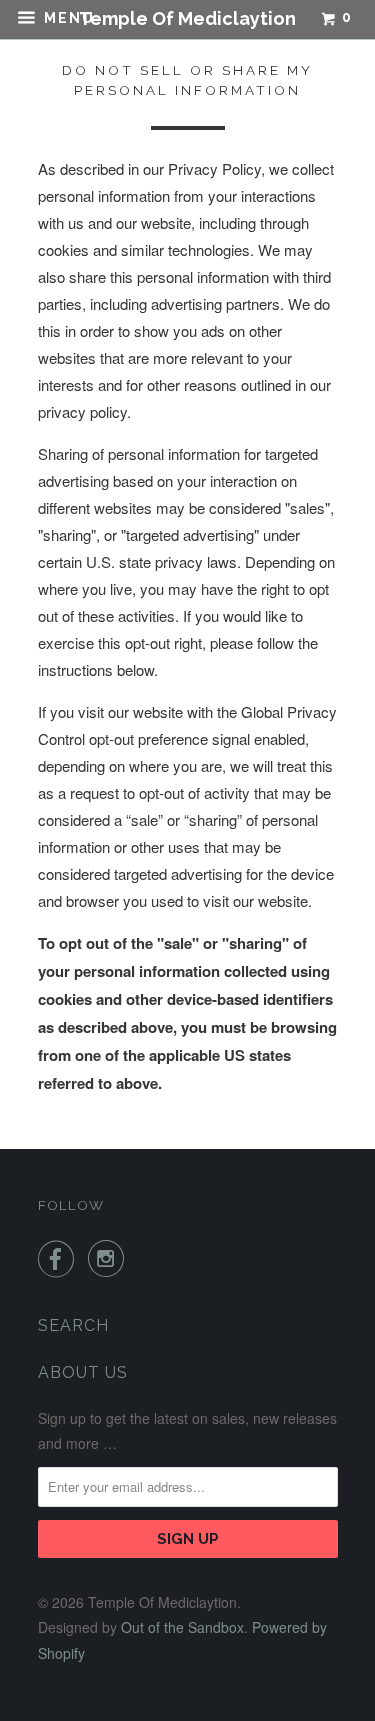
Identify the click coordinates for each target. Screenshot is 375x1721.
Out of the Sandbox (182, 1627)
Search (73, 1325)
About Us (83, 1372)
